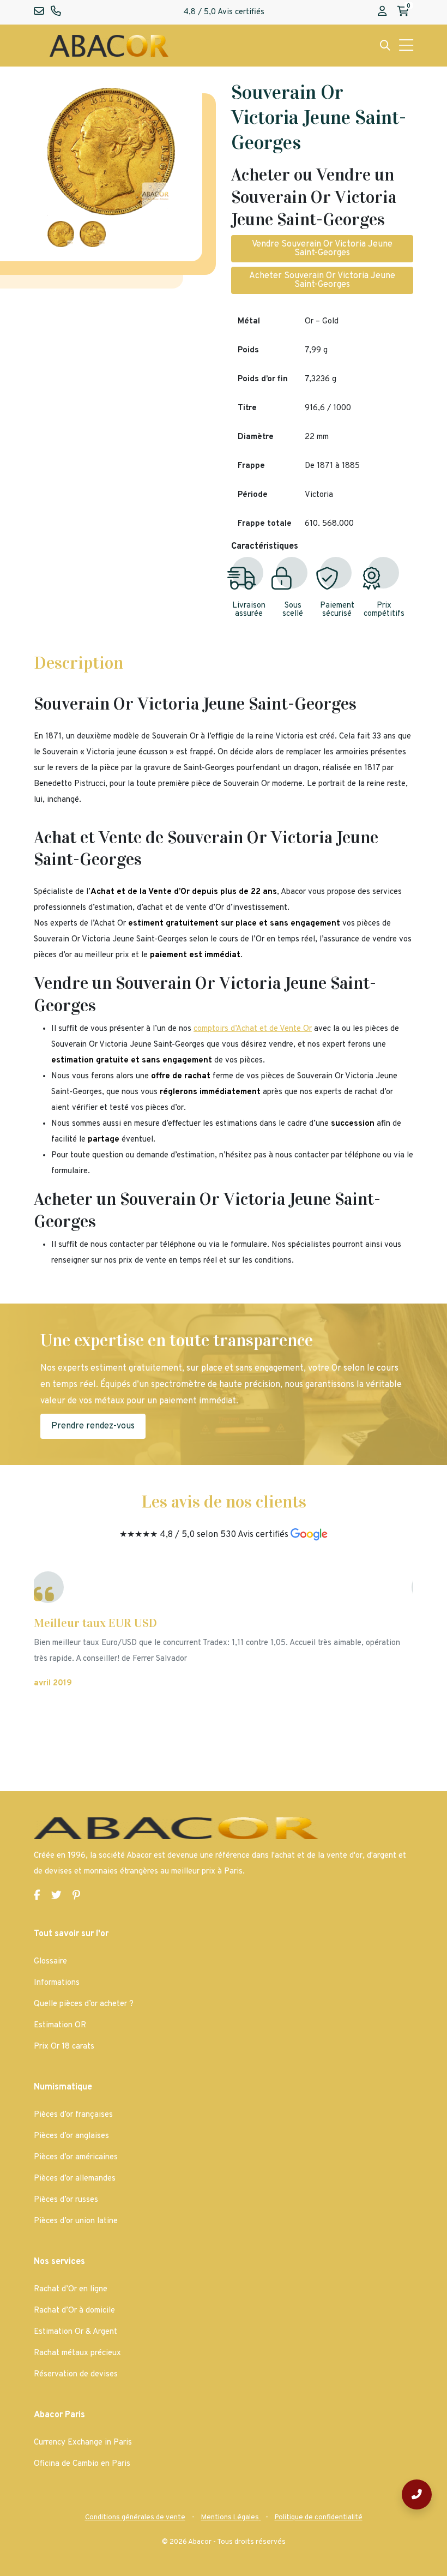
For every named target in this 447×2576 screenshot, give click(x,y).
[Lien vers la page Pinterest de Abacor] (76, 1896)
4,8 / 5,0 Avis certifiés (224, 12)
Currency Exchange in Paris (83, 2443)
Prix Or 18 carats (64, 2047)
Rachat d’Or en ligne (71, 2289)
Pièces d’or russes (66, 2200)
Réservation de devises (76, 2374)
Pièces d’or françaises (73, 2115)
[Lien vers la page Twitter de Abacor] (56, 1896)
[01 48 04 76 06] (417, 2494)
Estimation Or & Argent (75, 2332)
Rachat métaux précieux (77, 2353)
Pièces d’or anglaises (71, 2136)
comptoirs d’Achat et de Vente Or (253, 1029)
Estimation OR (60, 2025)
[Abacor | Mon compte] (382, 12)
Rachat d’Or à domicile (74, 2311)
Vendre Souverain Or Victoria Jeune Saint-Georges (322, 249)
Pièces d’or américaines (76, 2157)
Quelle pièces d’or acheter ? (84, 2004)
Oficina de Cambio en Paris (82, 2464)
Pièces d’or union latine (76, 2221)
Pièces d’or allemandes (75, 2179)
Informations (57, 1983)
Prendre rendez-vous (93, 1426)
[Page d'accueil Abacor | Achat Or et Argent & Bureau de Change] (109, 46)
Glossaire (50, 1962)
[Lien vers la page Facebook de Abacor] (37, 1896)
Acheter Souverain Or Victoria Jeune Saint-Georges (322, 280)
